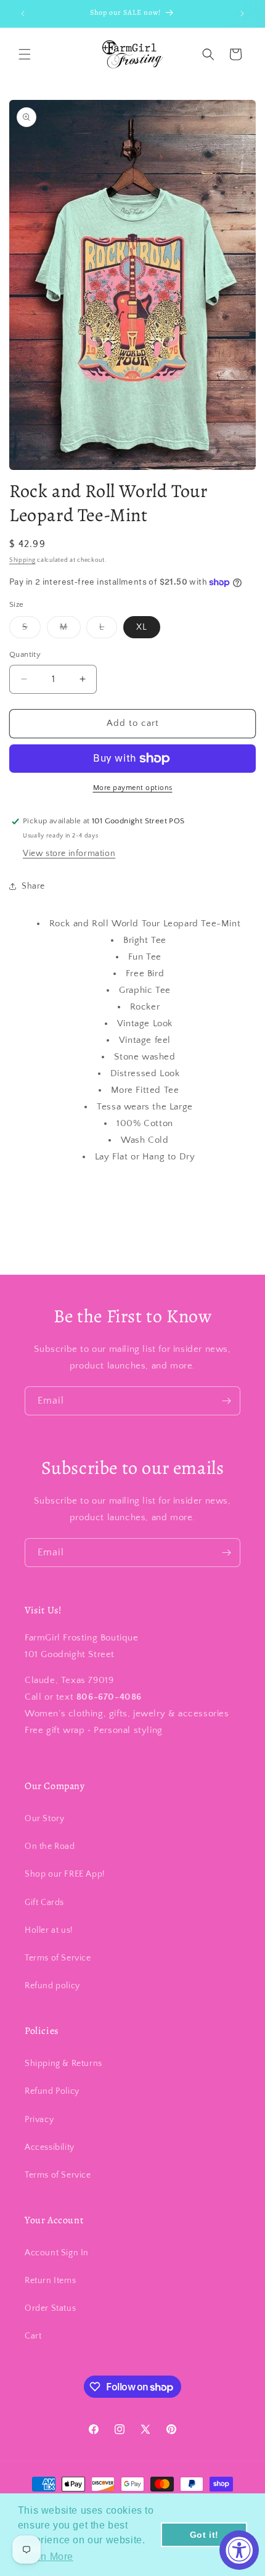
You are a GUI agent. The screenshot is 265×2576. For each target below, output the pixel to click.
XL (142, 627)
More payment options (133, 788)
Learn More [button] (47, 2557)
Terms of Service (58, 1958)
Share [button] (33, 886)
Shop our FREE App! (65, 1874)
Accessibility (50, 2147)
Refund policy (52, 1986)
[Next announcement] (242, 14)
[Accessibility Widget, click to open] (239, 2550)
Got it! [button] (204, 2535)
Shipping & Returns (63, 2064)
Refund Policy (52, 2091)
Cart (33, 2336)
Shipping (22, 560)
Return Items (50, 2281)
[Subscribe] (226, 1401)
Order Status (50, 2308)
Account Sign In (57, 2253)
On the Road (50, 1846)
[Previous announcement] (23, 14)
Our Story (44, 1819)
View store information (69, 854)
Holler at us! (49, 1930)
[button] (25, 54)
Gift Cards (44, 1903)
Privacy (39, 2120)
